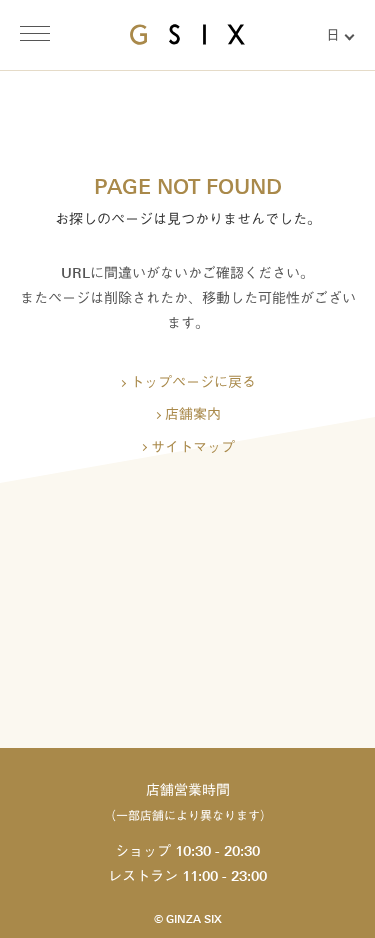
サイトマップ (193, 447)
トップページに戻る (193, 382)
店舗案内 (193, 414)
